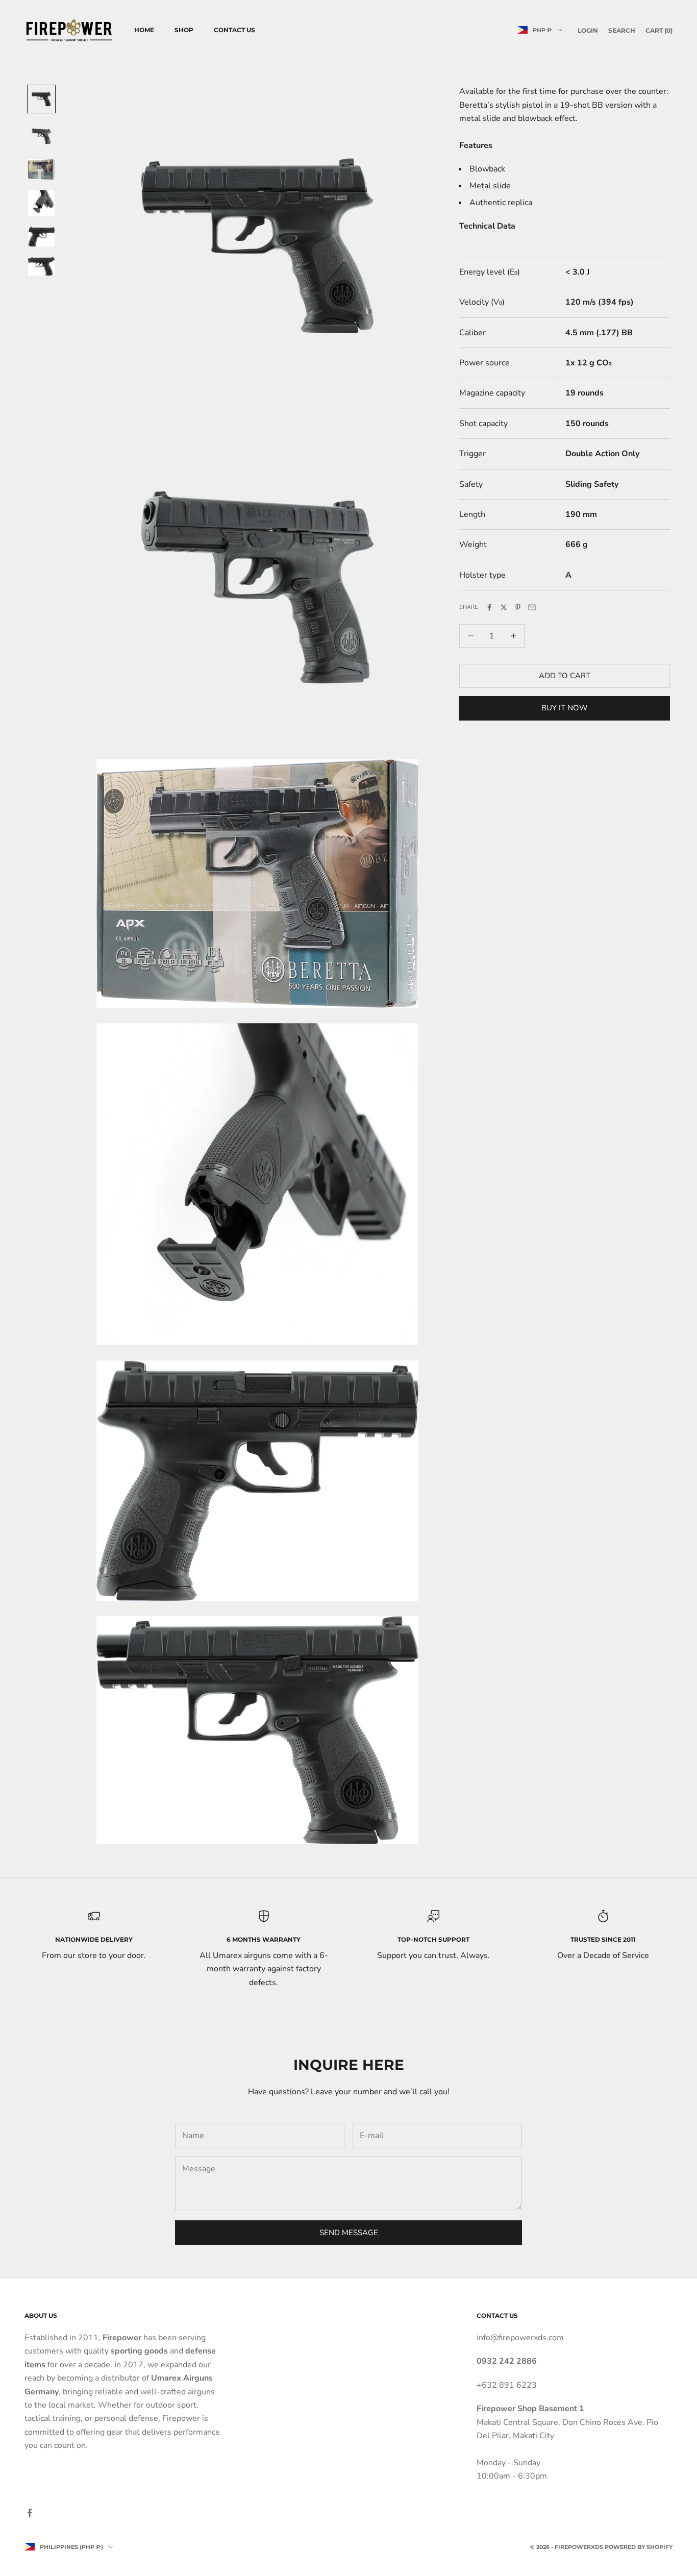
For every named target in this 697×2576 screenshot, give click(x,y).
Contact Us (234, 30)
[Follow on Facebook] (30, 2513)
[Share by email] (532, 607)
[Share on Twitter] (504, 607)
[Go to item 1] (41, 99)
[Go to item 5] (41, 237)
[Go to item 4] (41, 203)
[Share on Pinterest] (518, 607)
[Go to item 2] (41, 136)
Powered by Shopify (639, 2547)
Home (144, 30)
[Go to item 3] (41, 169)
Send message (349, 2233)
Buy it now (565, 708)
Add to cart (565, 676)
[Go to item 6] (41, 266)
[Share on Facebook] (489, 607)
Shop (184, 30)
